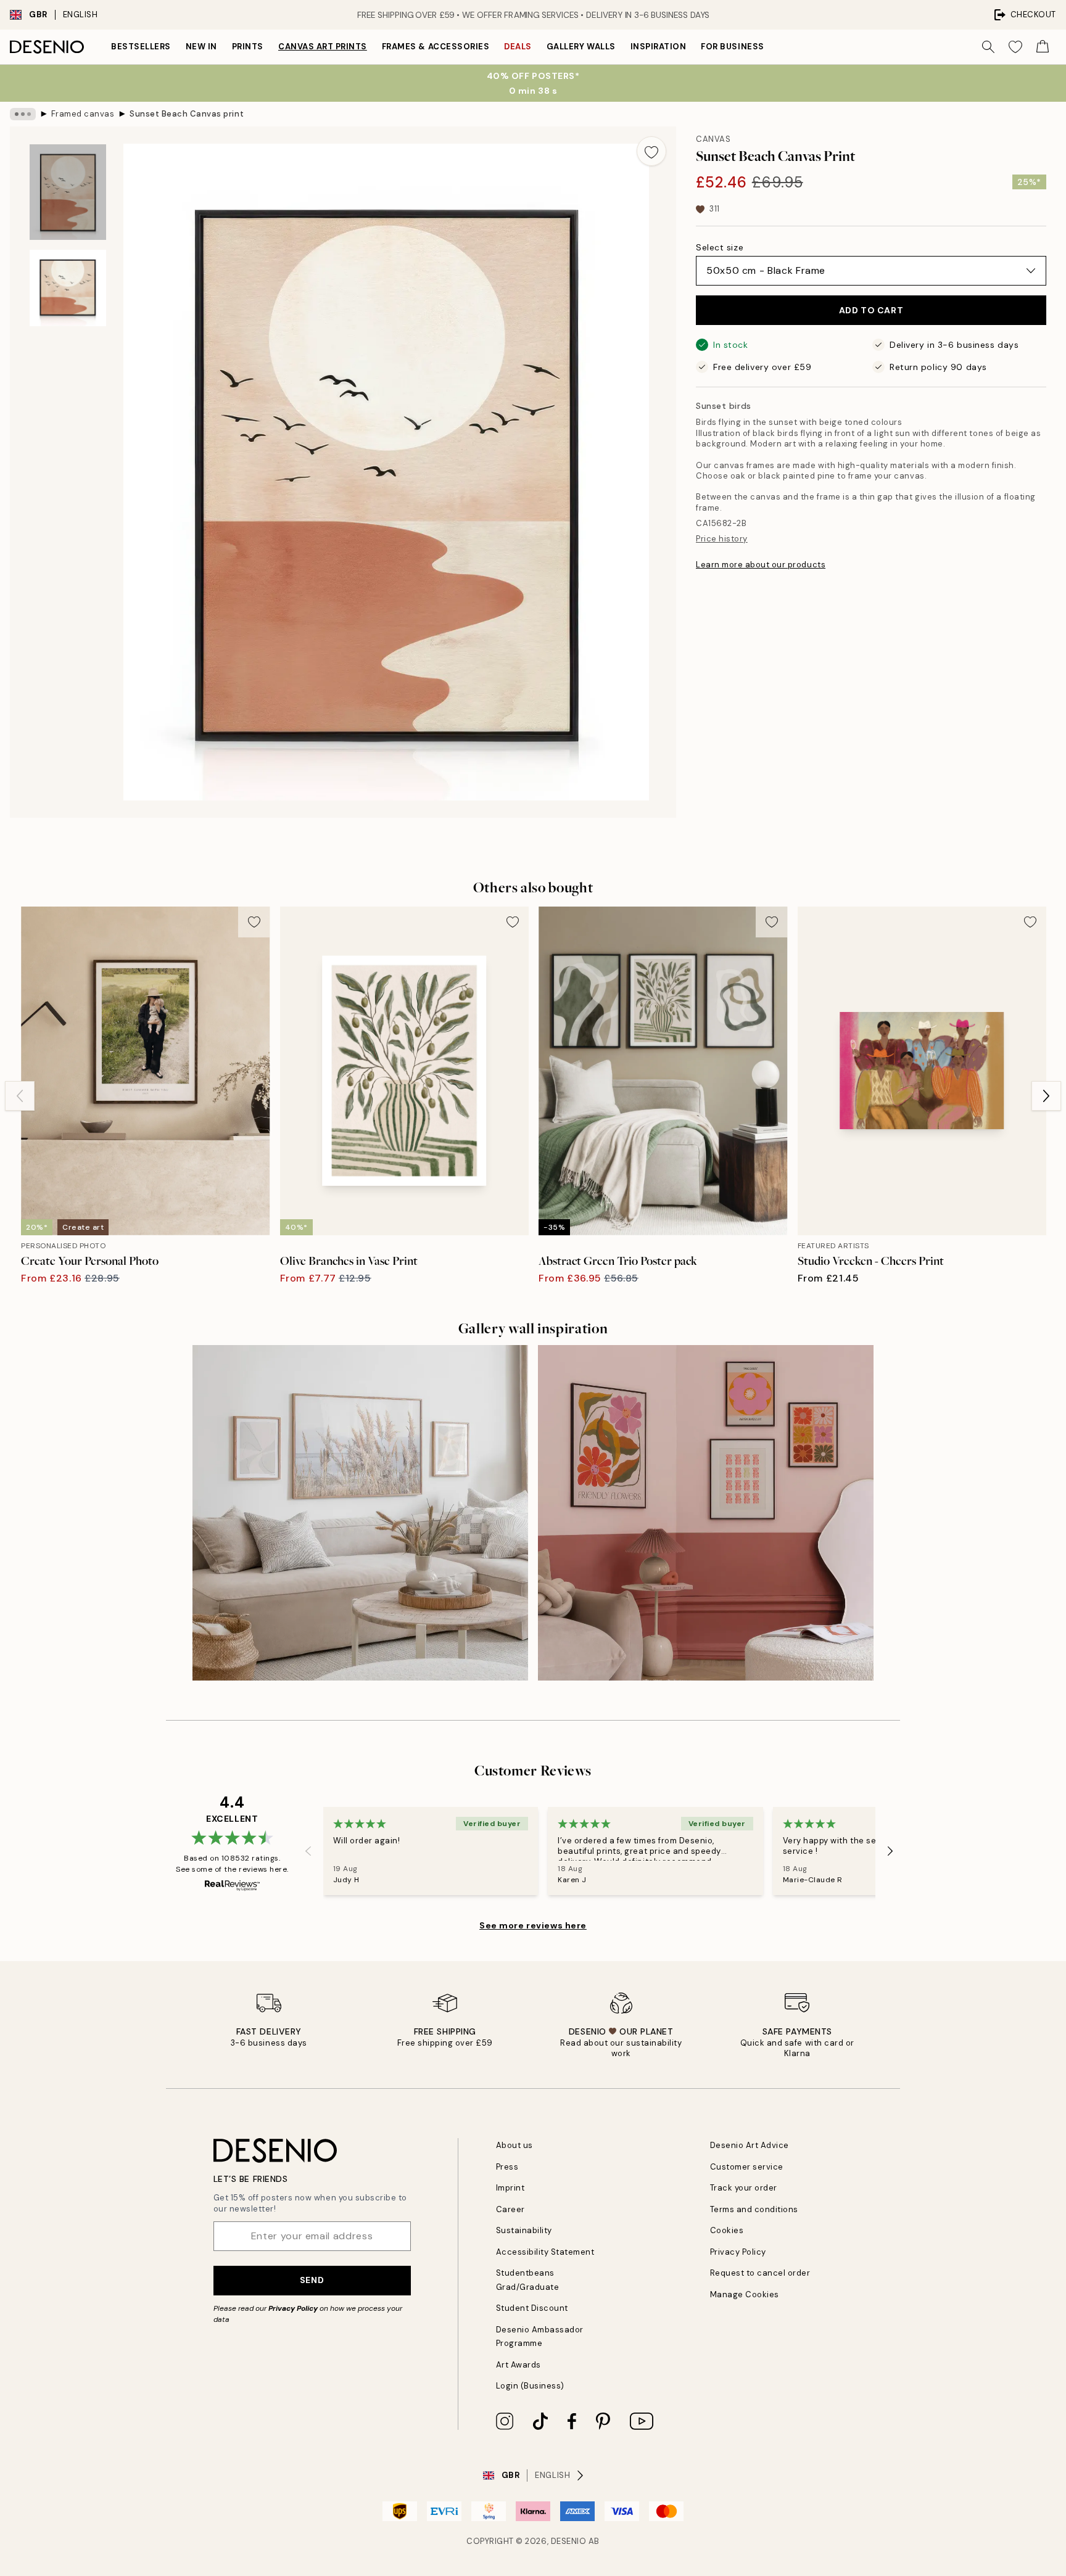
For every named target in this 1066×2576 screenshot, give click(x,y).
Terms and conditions (754, 2209)
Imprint (510, 2188)
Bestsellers (141, 47)
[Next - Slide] (1046, 1096)
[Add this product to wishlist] (651, 151)
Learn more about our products (761, 565)
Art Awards (519, 2365)
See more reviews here (533, 1925)
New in (201, 47)
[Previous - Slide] (20, 1096)
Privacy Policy (293, 2308)
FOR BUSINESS (732, 47)
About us (514, 2145)
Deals (518, 47)
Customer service (747, 2167)
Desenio (569, 2541)
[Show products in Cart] (1043, 47)
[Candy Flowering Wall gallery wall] (706, 1513)
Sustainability (524, 2230)
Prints (248, 47)
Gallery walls (581, 47)
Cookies (727, 2230)
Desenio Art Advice (750, 2145)
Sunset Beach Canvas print (187, 114)
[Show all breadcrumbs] (23, 114)
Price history (722, 539)
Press (507, 2167)
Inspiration (659, 47)
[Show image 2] (68, 288)
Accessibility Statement (545, 2252)
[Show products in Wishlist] (1015, 47)
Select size (720, 247)
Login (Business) (530, 2386)
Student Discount (532, 2308)
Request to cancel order (760, 2273)
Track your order (744, 2188)
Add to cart (871, 310)
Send (312, 2280)
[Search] (988, 47)
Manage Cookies (745, 2294)
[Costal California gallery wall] (360, 1513)
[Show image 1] (68, 192)
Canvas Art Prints (323, 47)
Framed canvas (83, 114)
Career (510, 2209)
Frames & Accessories (436, 47)
